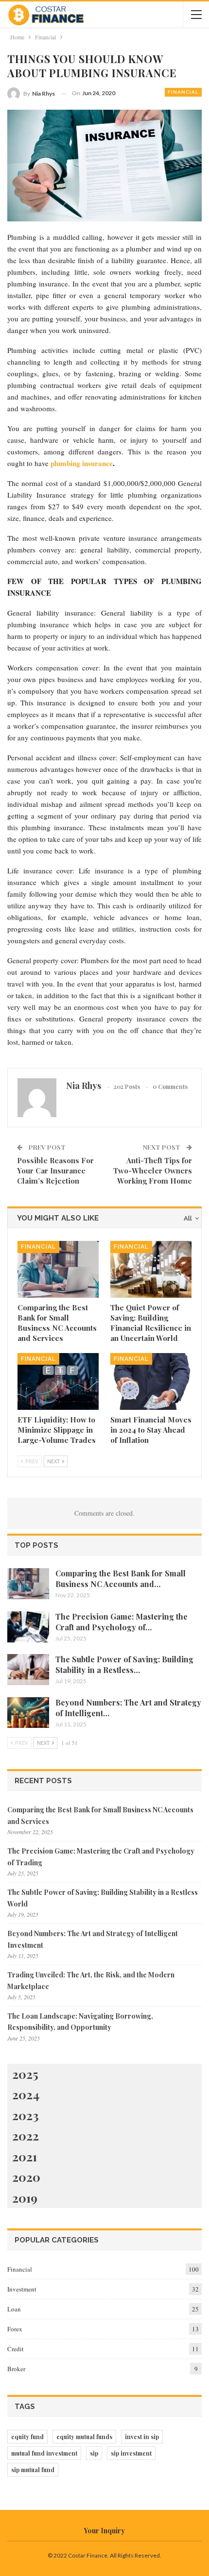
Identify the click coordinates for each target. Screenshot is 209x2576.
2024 (26, 2094)
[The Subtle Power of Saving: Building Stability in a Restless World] (28, 1670)
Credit (16, 2349)
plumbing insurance (82, 463)
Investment (22, 2289)
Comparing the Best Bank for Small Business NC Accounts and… (121, 1579)
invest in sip (142, 2437)
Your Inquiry (104, 2531)
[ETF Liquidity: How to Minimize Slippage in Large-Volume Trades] (58, 1381)
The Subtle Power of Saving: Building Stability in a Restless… (124, 1664)
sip (94, 2453)
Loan (14, 2309)
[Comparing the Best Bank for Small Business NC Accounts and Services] (58, 1269)
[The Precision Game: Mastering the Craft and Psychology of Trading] (28, 1627)
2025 (25, 2074)
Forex (15, 2329)
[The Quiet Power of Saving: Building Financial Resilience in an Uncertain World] (151, 1269)
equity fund (27, 2437)
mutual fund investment (44, 2453)
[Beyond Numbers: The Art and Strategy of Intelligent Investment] (28, 1713)
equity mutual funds (84, 2437)
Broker (16, 2369)
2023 (26, 2115)
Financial (183, 92)
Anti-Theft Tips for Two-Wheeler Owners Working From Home (153, 1171)
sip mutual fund (33, 2470)
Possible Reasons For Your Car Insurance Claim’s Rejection (55, 1171)
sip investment (131, 2453)
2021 (25, 2156)
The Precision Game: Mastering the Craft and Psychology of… (122, 1622)
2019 (25, 2198)
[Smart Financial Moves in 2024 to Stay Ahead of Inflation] (151, 1381)
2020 (26, 2177)
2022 (26, 2135)
